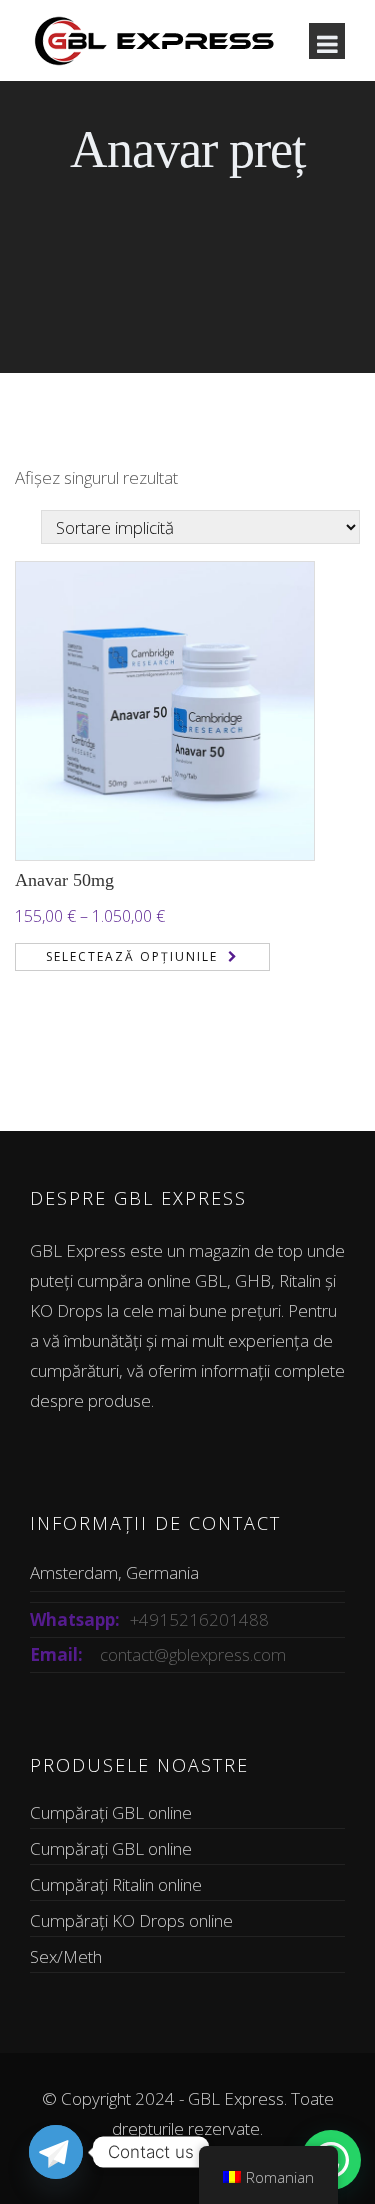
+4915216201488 (199, 1619)
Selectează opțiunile (132, 956)
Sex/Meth (66, 1956)
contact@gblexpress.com (193, 1654)
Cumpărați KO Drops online (131, 1920)
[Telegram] (56, 2152)
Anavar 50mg (64, 880)
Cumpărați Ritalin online (116, 1884)
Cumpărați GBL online (111, 1812)
